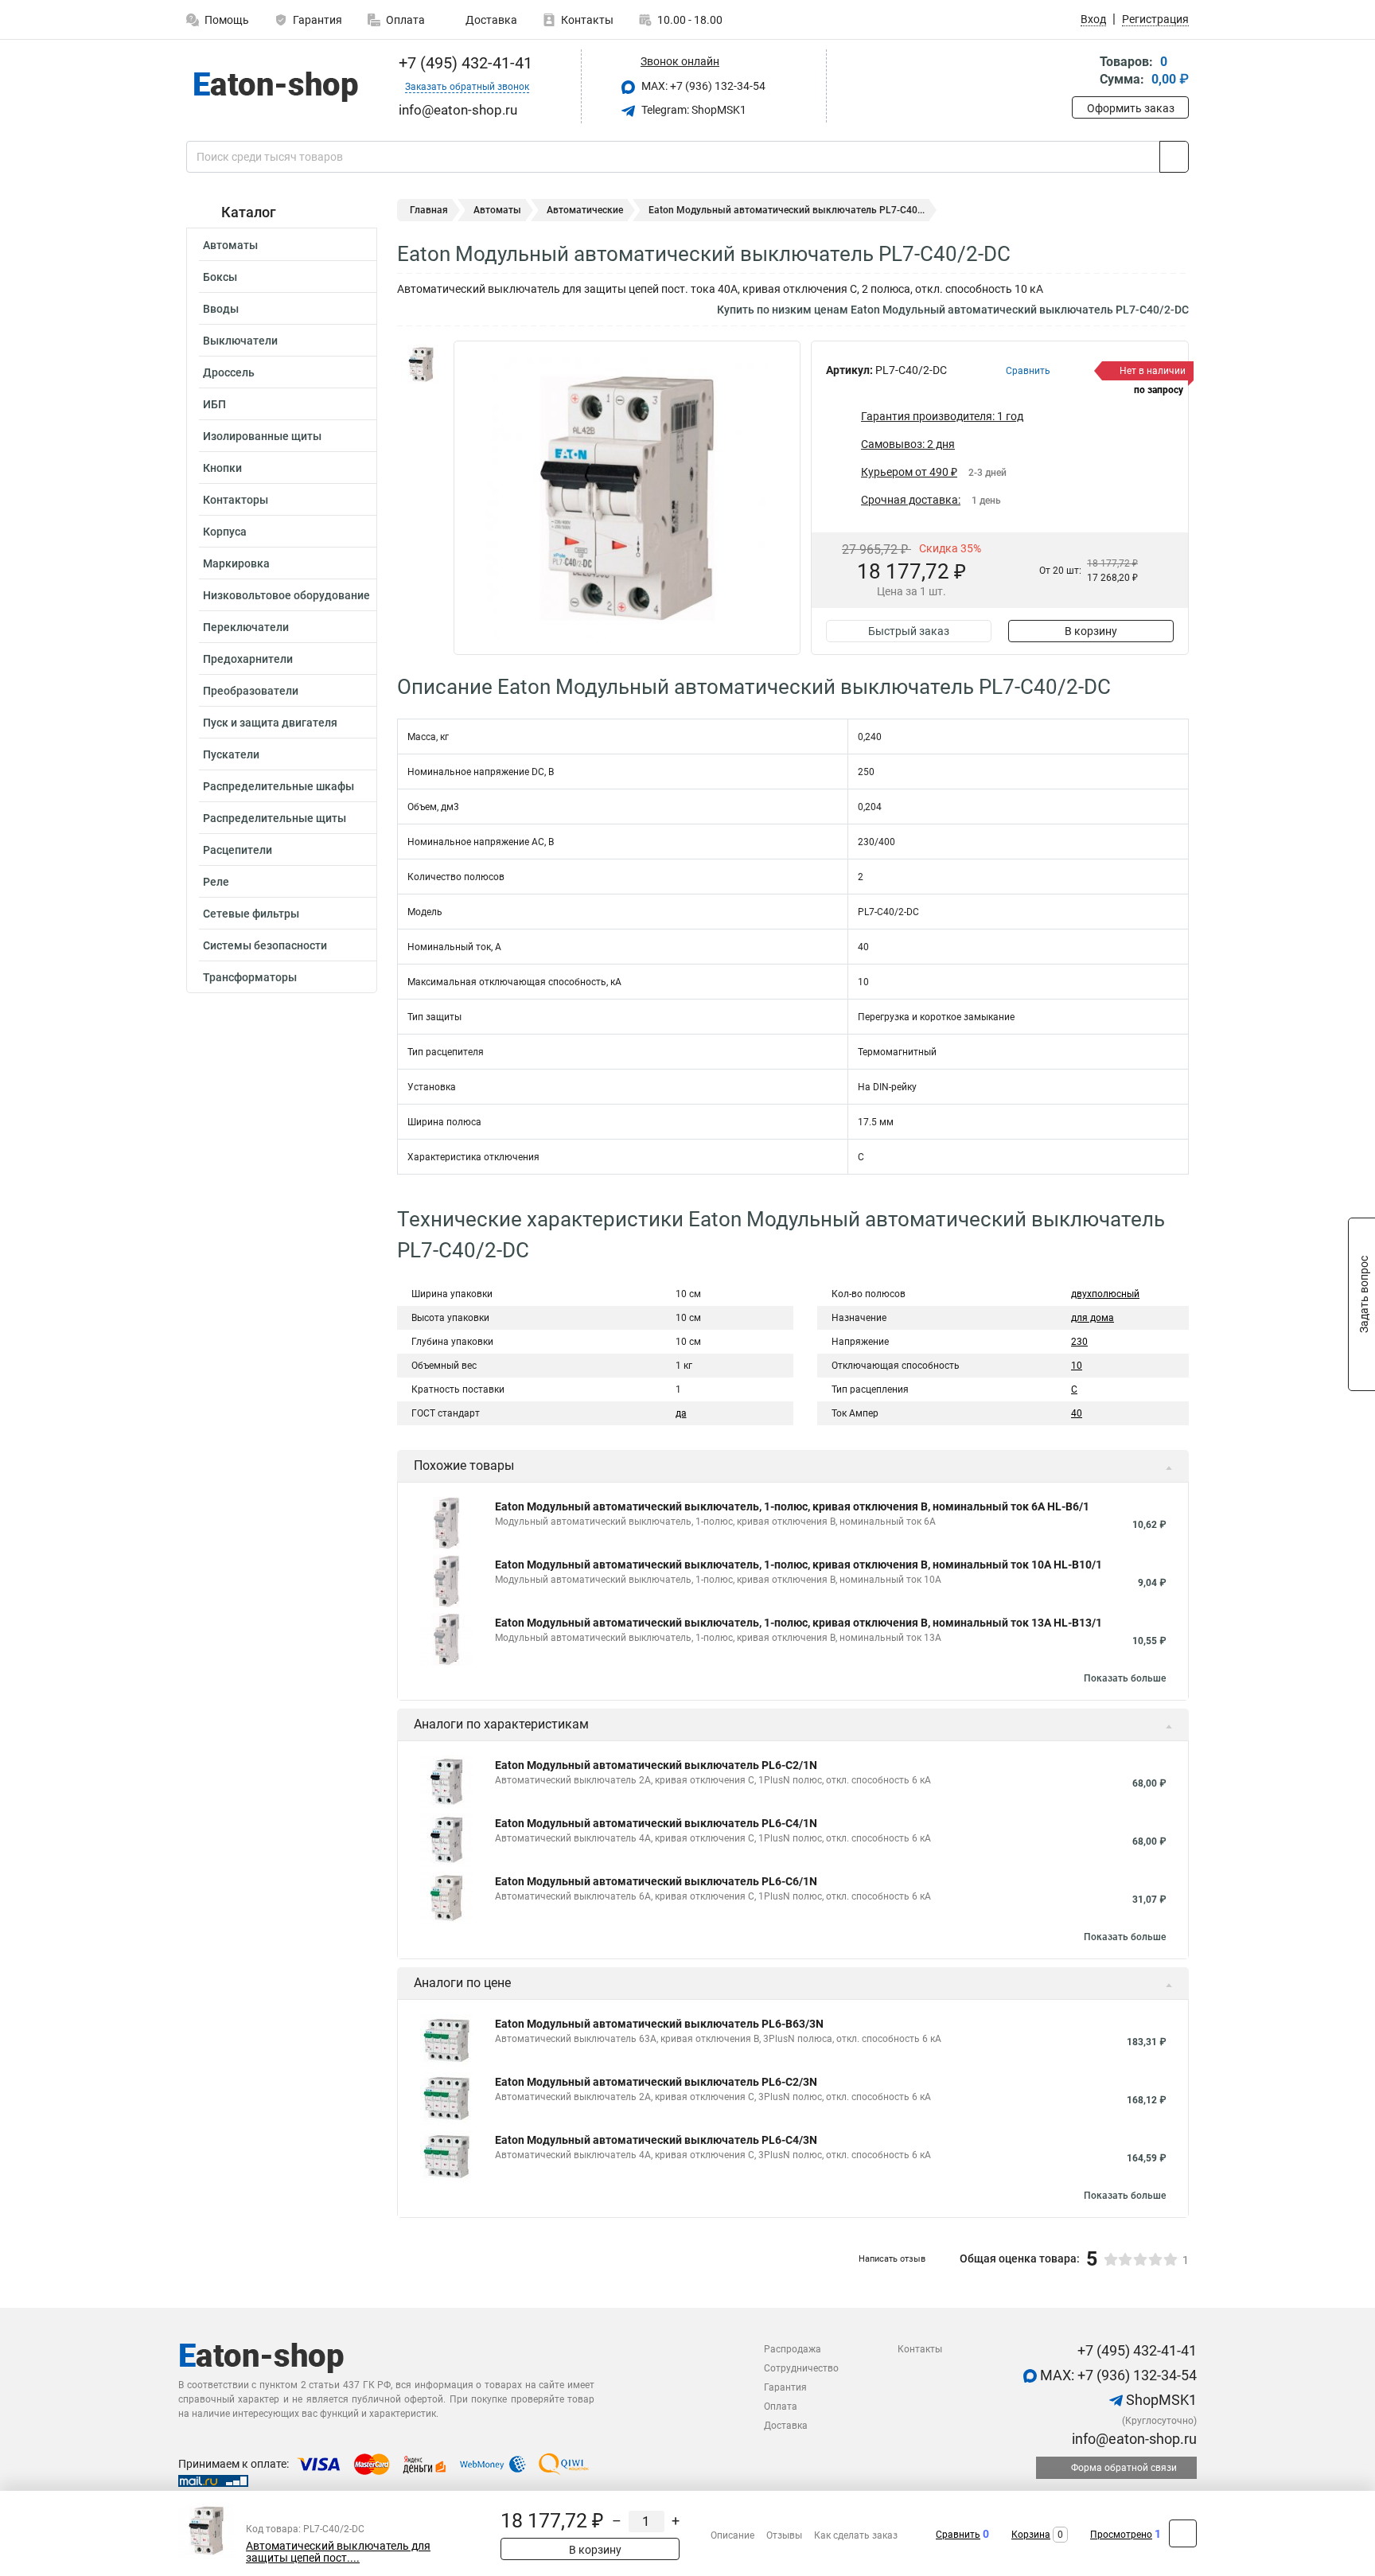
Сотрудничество (801, 2368)
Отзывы (784, 2535)
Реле (216, 882)
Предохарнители (248, 659)
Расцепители (238, 850)
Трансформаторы (250, 977)
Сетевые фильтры (251, 914)
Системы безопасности (265, 945)
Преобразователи (251, 691)
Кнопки (222, 468)
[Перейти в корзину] (1083, 72)
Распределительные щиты (275, 818)
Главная (429, 210)
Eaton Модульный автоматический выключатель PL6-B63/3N (659, 2024)
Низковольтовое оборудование (286, 595)
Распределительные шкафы (279, 786)
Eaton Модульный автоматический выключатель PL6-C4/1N (656, 1823)
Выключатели (240, 341)
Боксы (220, 277)
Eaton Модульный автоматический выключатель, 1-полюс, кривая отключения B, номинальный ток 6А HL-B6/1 (792, 1506)
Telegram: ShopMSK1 (693, 110)
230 (1079, 1342)
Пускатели (231, 754)
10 (1077, 1366)
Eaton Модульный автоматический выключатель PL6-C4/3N (656, 2140)
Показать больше (1125, 1678)
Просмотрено (1121, 2535)
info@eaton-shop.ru (1133, 2439)
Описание (732, 2535)
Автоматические (585, 210)
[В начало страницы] (1183, 2533)
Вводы (221, 309)
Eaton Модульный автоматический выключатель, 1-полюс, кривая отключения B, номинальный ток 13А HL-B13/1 (799, 1623)
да (681, 1413)
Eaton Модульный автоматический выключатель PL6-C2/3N (656, 2082)
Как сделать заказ (856, 2535)
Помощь (227, 20)
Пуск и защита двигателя (270, 723)
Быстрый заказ (909, 631)
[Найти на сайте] (1174, 157)
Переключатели (246, 627)
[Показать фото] (421, 364)
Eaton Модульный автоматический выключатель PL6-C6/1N (656, 1881)
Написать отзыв (892, 2259)
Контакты (587, 20)
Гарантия (317, 20)
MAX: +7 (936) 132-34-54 (702, 86)
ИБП (214, 404)
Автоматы (230, 245)
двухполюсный (1105, 1294)
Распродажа (793, 2349)
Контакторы (236, 500)
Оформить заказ (1131, 108)
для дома (1093, 1318)
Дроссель (229, 372)
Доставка (490, 20)
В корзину (1091, 631)
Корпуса (225, 532)
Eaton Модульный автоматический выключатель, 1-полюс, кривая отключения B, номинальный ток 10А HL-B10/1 (799, 1565)
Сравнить (958, 2535)
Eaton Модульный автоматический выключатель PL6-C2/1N (656, 1765)
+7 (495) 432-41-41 (464, 63)
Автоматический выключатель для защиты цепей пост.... (338, 2552)
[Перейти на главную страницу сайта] (276, 87)
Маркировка (236, 563)
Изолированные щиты (262, 436)
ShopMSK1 (1160, 2400)
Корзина (1031, 2535)
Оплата (405, 20)
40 (1077, 1413)
